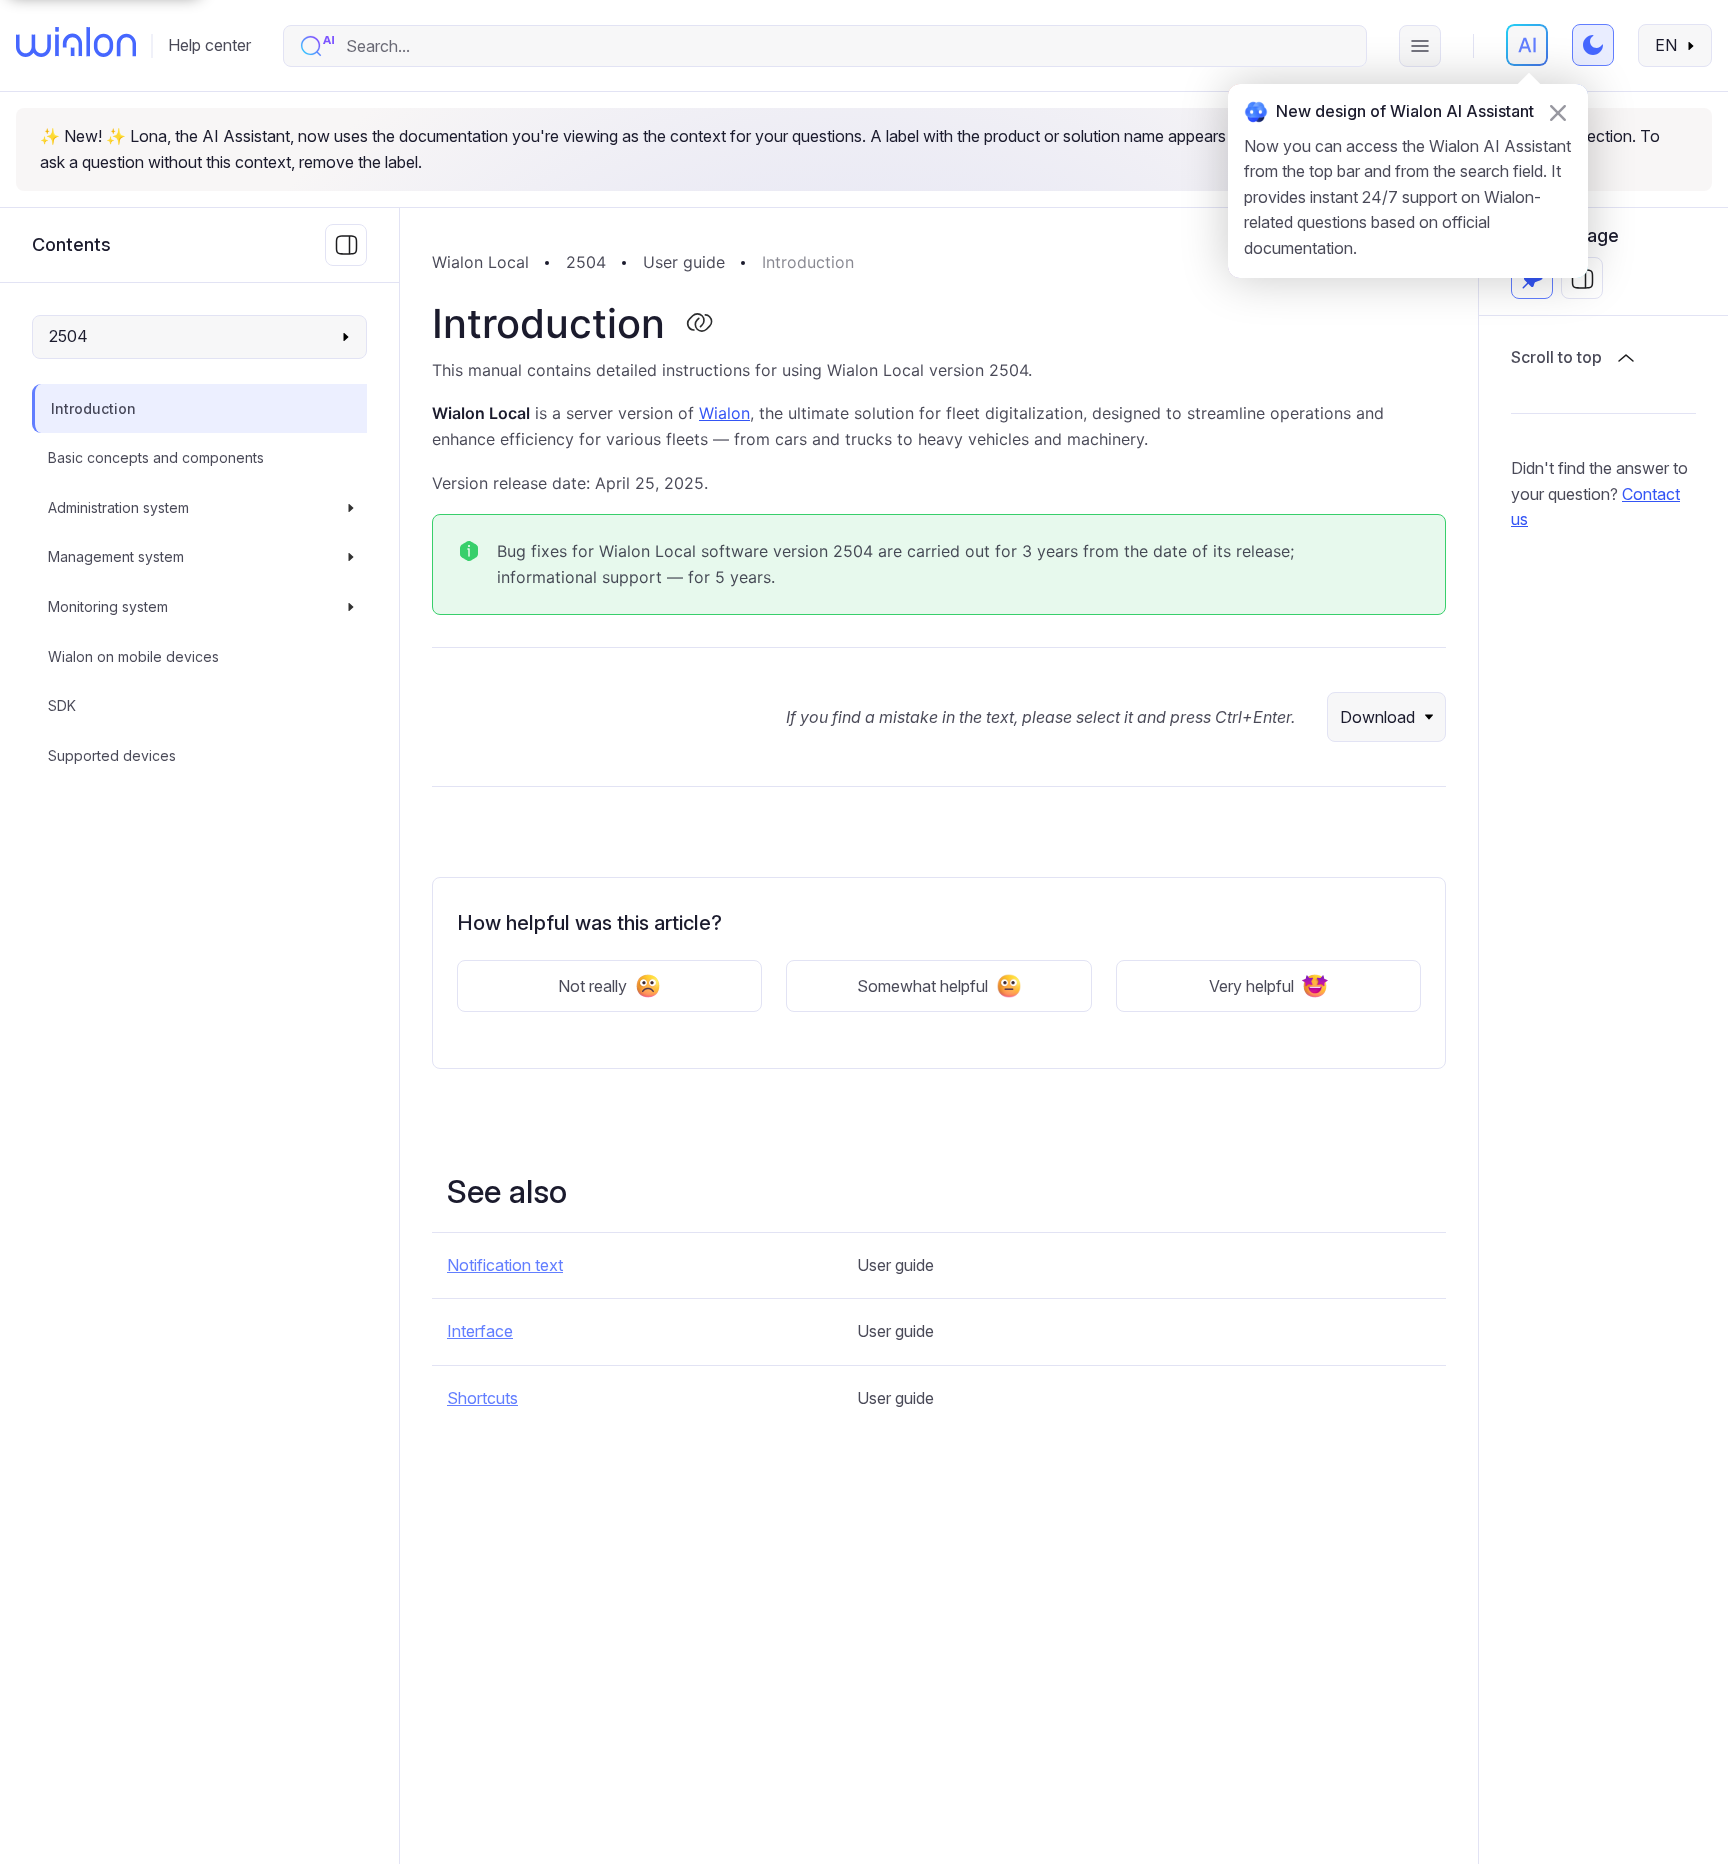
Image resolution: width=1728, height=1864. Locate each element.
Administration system (118, 507)
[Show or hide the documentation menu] (346, 245)
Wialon (724, 413)
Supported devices (112, 755)
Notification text (505, 1265)
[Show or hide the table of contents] (1582, 279)
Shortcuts (482, 1398)
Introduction (93, 408)
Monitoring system (108, 606)
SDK (62, 705)
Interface (480, 1331)
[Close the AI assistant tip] (1558, 113)
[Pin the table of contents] (1532, 279)
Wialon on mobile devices (133, 656)
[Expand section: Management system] (351, 558)
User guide (684, 262)
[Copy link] (699, 324)
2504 (586, 262)
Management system (116, 557)
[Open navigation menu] (1420, 46)
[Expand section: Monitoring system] (351, 607)
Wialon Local (480, 262)
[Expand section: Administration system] (351, 508)
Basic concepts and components (156, 457)
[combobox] (845, 46)
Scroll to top (1556, 358)
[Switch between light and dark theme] (1593, 45)
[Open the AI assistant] (1527, 45)
